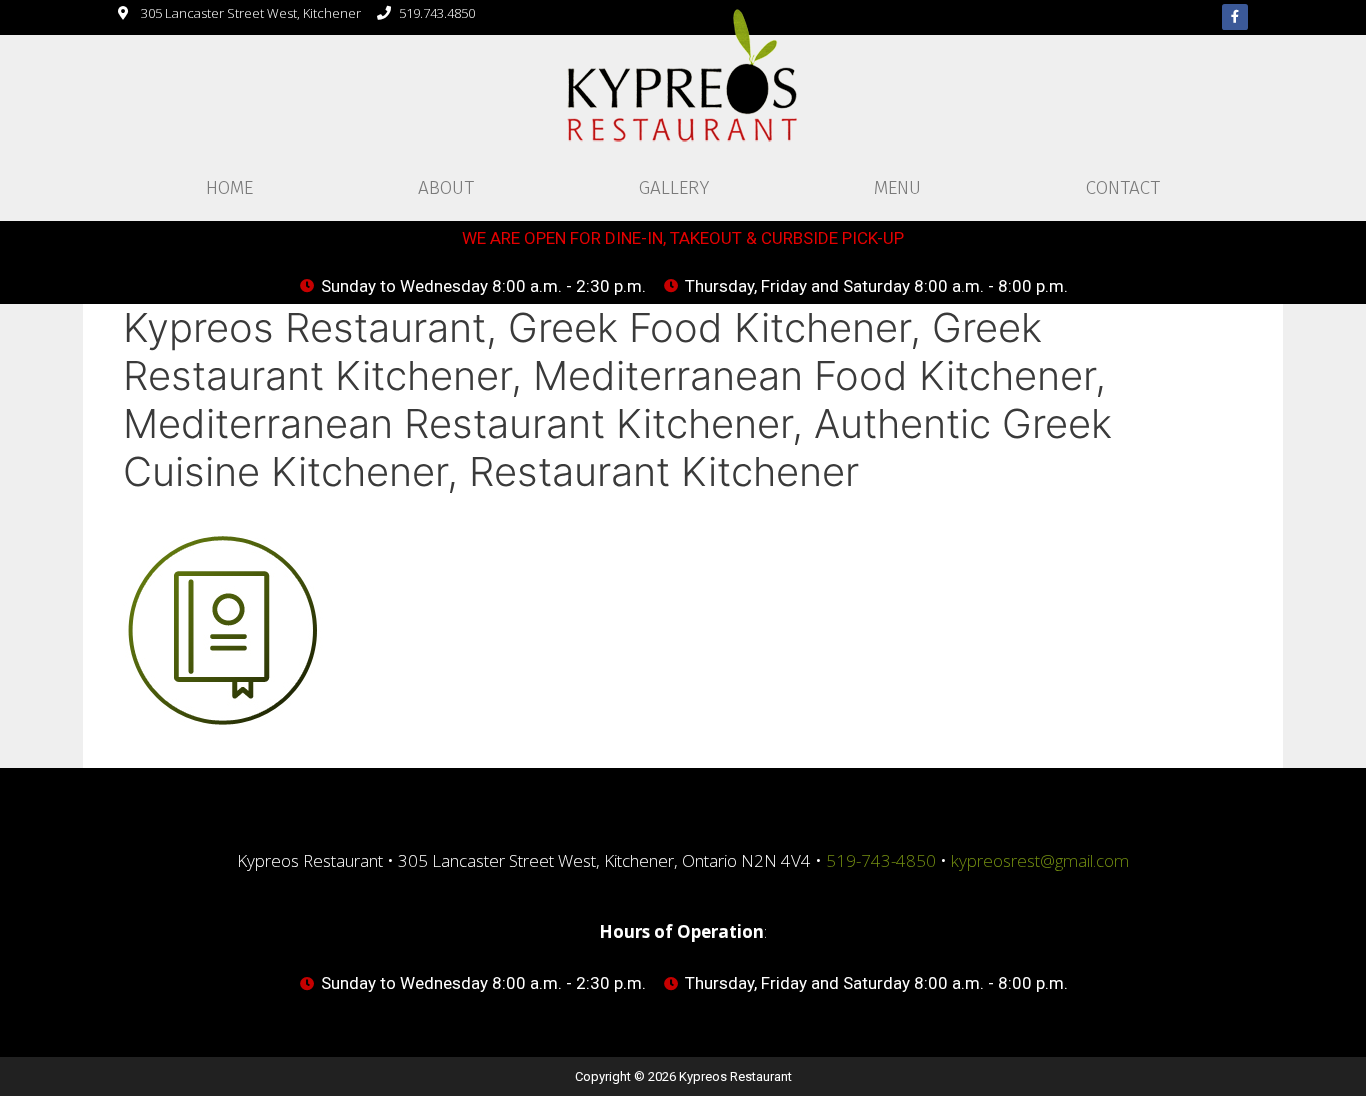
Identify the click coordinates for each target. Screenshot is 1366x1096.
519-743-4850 (881, 860)
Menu (897, 187)
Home (229, 187)
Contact (1123, 187)
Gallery (674, 187)
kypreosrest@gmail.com (1040, 860)
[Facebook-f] (1235, 17)
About (446, 187)
